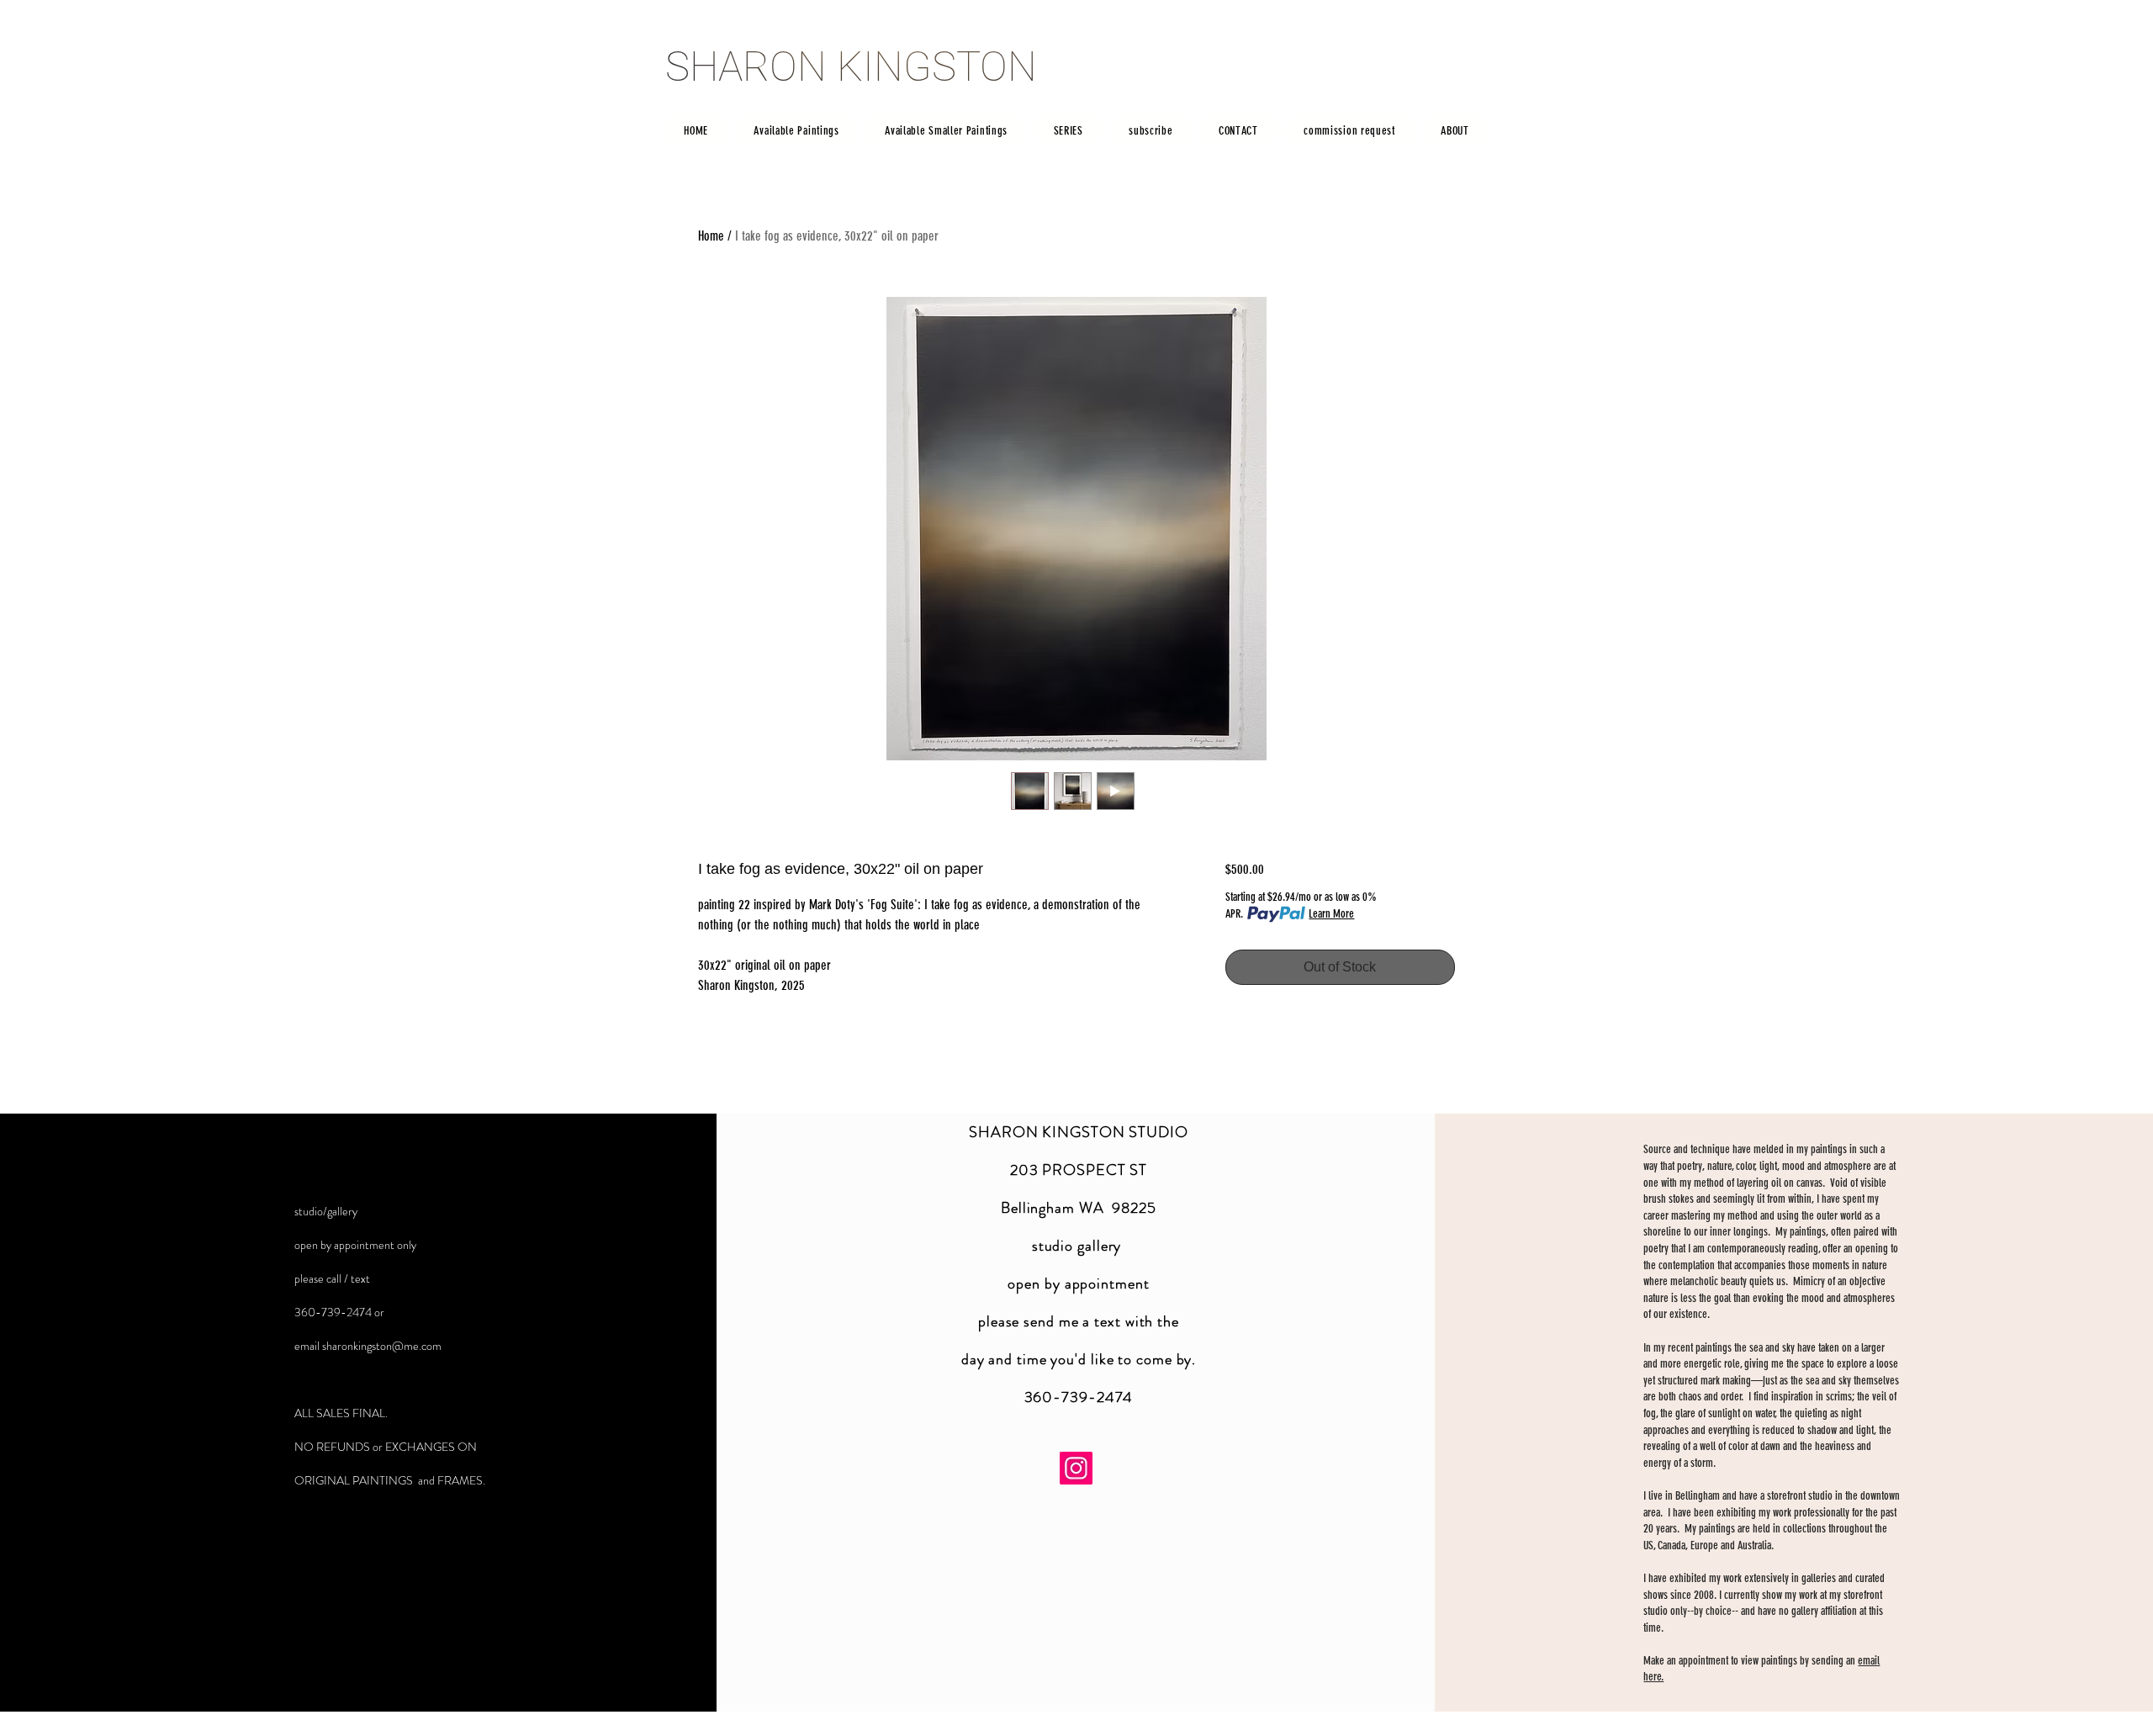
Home (711, 236)
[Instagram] (1076, 1468)
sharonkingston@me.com (382, 1346)
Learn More (1331, 914)
